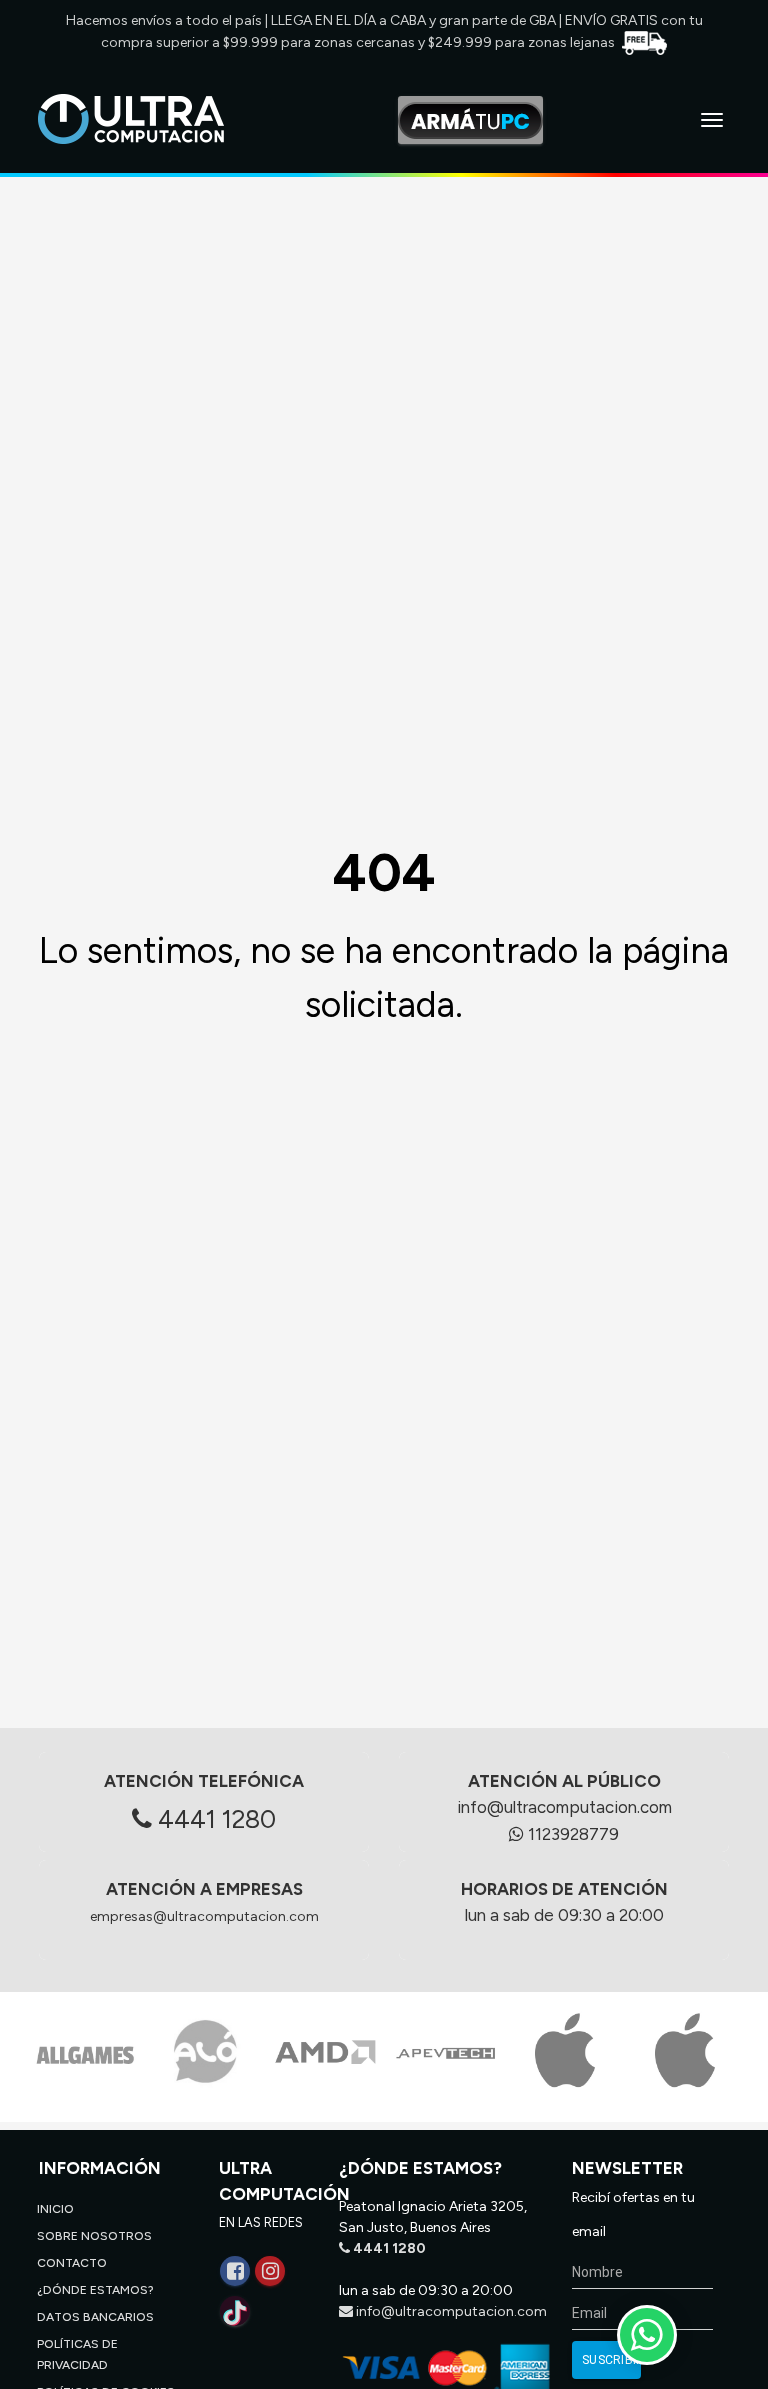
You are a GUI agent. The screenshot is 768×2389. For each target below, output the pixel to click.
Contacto (72, 2263)
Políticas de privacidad (77, 2354)
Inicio (55, 2209)
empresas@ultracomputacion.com (204, 1916)
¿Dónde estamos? (95, 2290)
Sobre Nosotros (94, 2236)
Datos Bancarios (95, 2317)
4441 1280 (214, 1819)
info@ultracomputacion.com (564, 1807)
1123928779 (571, 1834)
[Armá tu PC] (470, 120)
